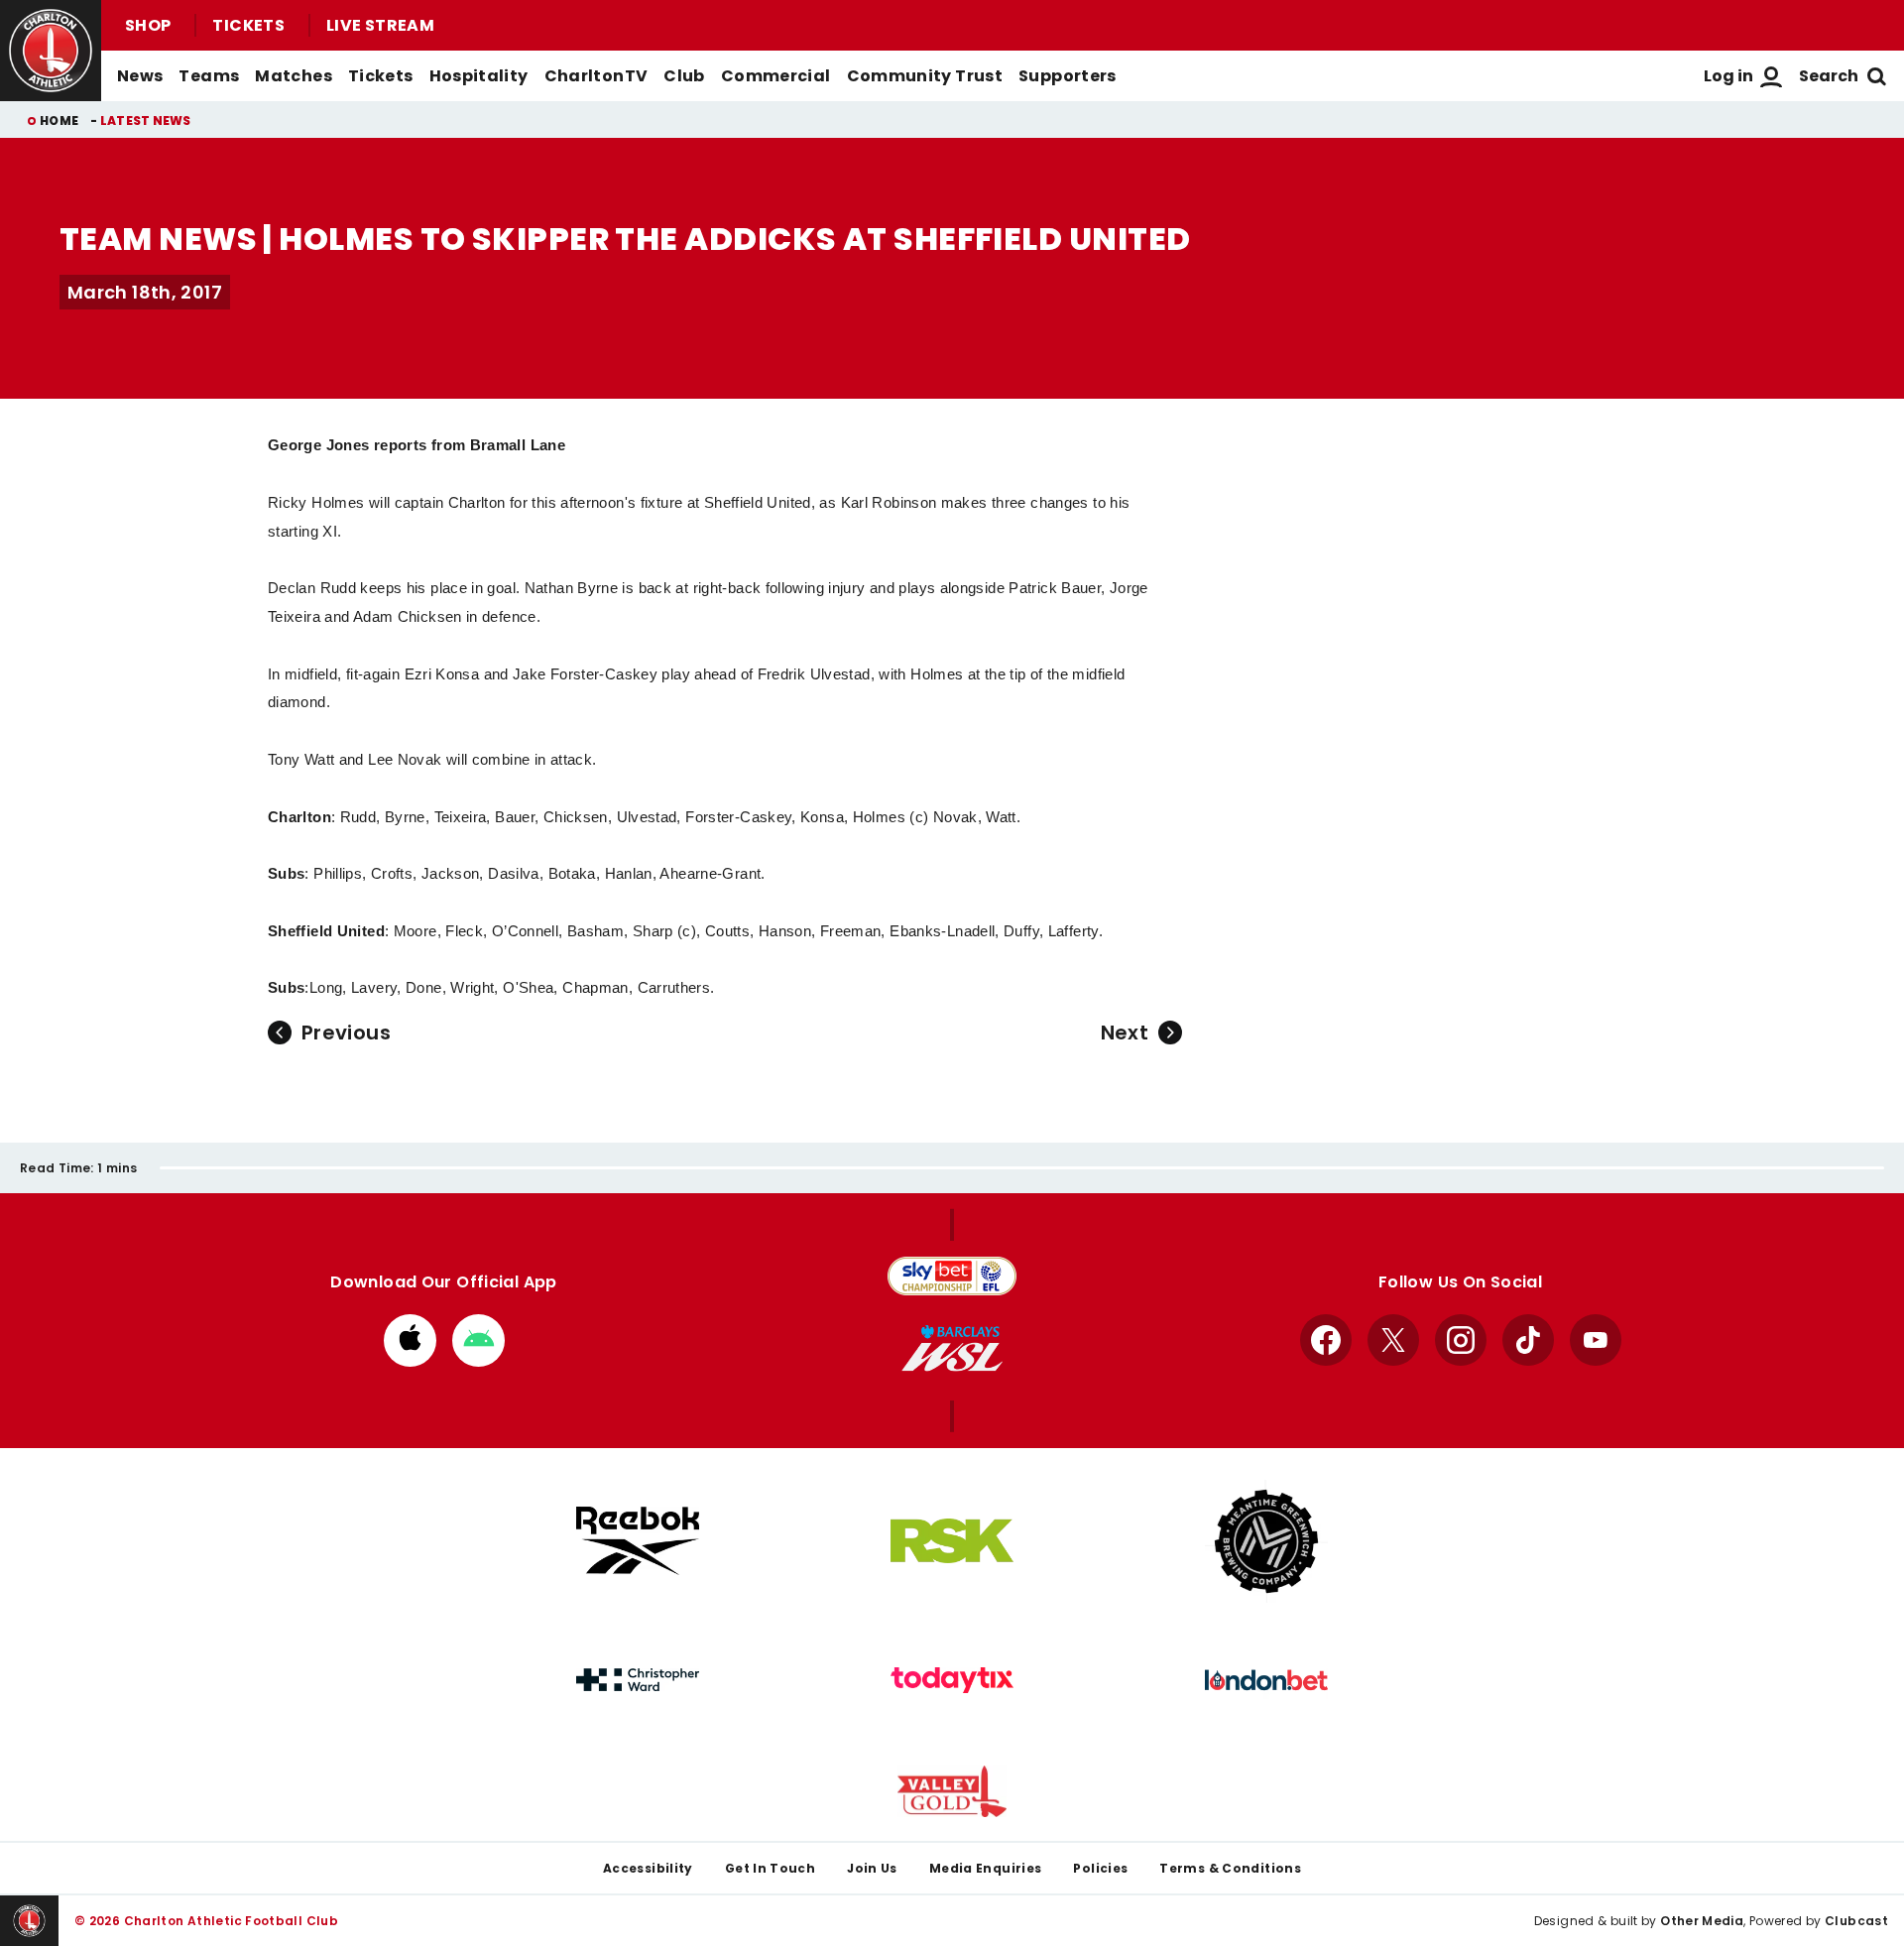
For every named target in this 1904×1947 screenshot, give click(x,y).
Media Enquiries (986, 1868)
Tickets (248, 25)
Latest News (146, 121)
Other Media (1702, 1921)
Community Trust (925, 76)
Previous (346, 1033)
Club (684, 76)
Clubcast (1856, 1921)
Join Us (872, 1868)
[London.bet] (1266, 1680)
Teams (209, 76)
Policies (1100, 1868)
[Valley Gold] (952, 1792)
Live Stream (380, 25)
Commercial (776, 76)
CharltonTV (596, 76)
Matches (294, 76)
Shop (148, 25)
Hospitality (479, 76)
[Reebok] (638, 1541)
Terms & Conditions (1230, 1868)
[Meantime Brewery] (1266, 1541)
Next (1125, 1033)
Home (59, 121)
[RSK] (952, 1541)
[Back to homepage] (51, 51)
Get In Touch (770, 1868)
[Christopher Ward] (638, 1680)
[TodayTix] (952, 1680)
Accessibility (648, 1868)
